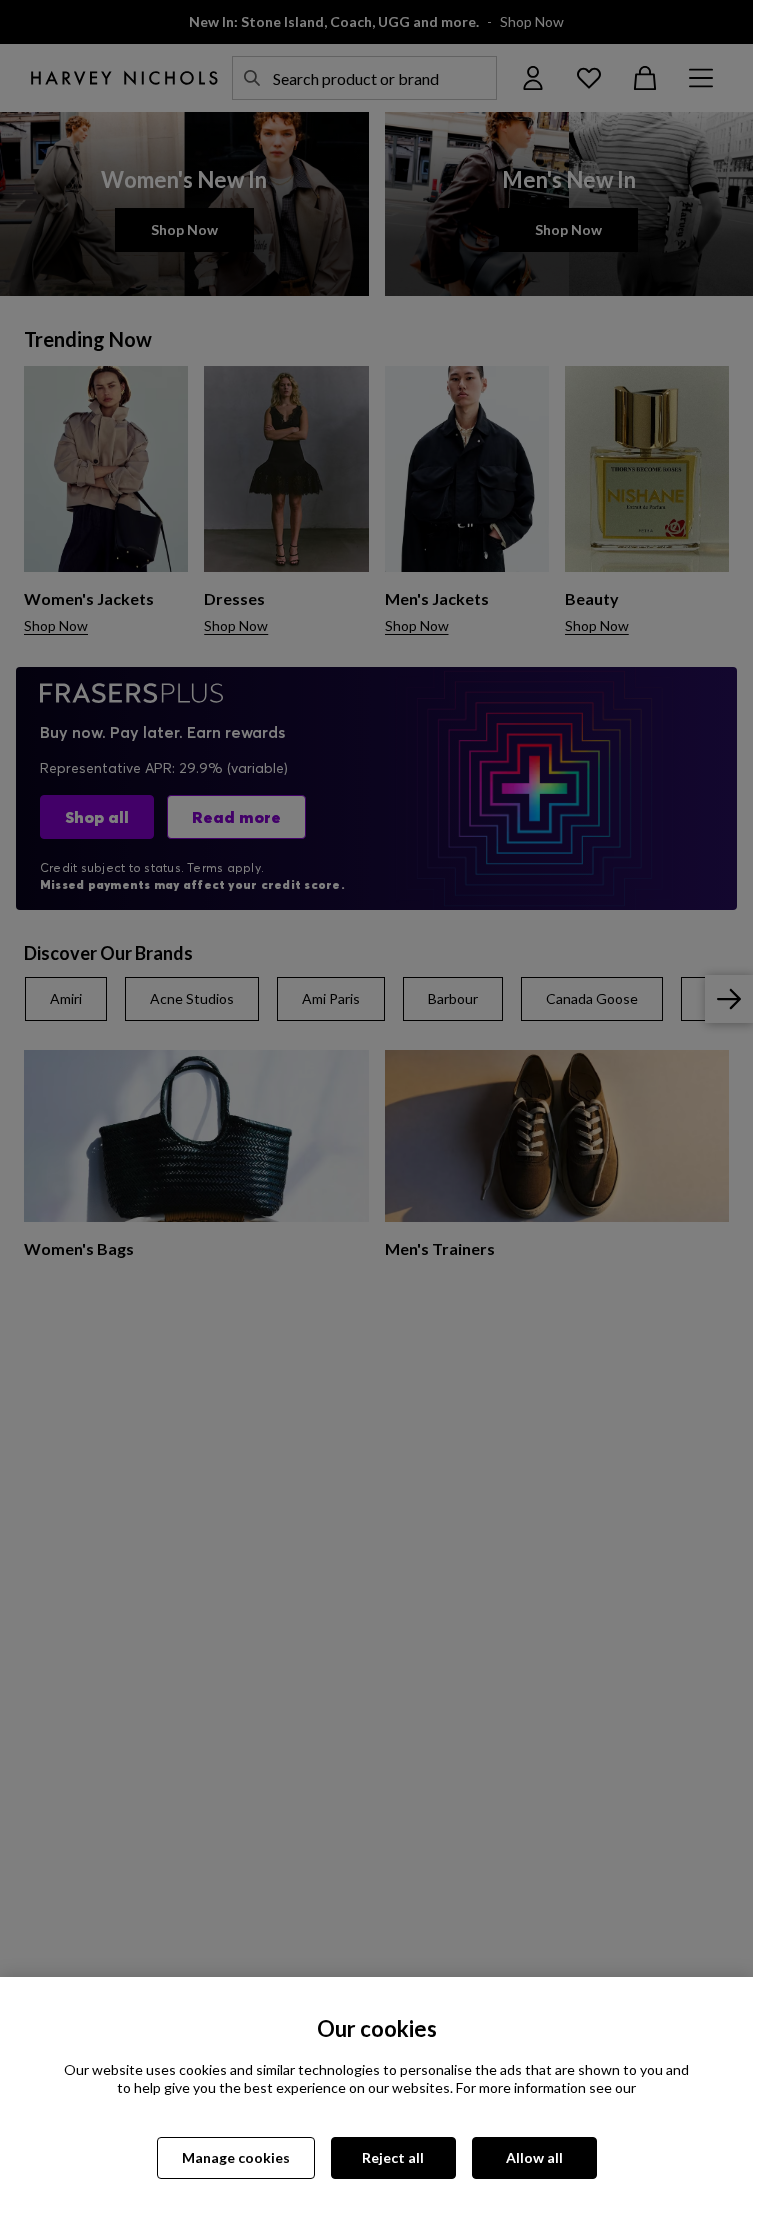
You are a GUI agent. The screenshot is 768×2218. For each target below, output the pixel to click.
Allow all (534, 2157)
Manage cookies (236, 2157)
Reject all (393, 2157)
